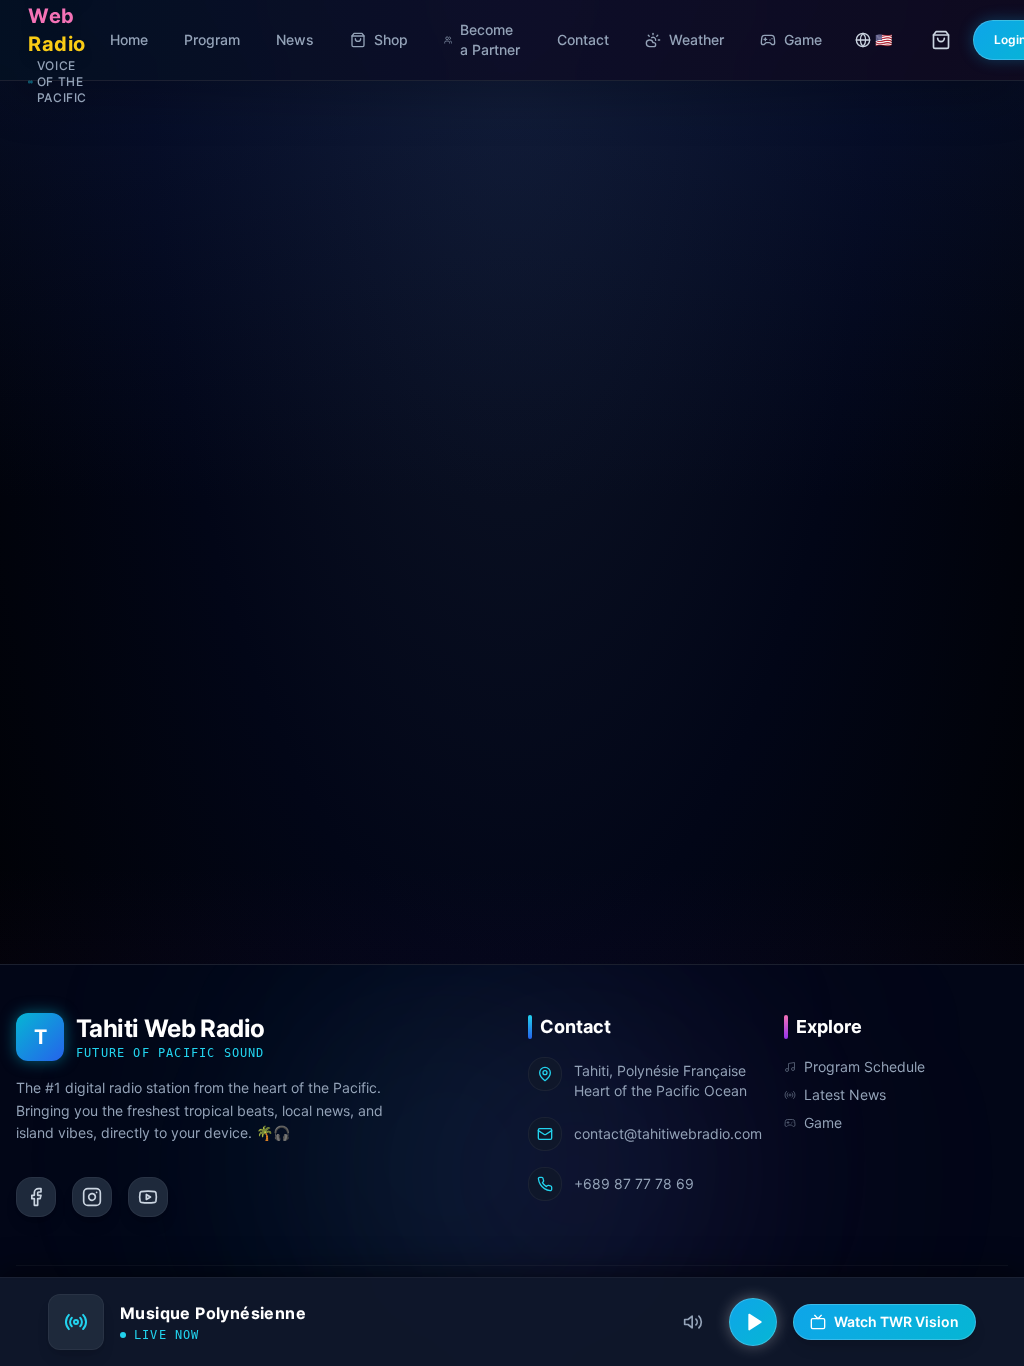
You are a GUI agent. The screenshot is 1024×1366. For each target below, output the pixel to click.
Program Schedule (864, 1066)
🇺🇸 (883, 39)
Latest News (845, 1094)
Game (823, 1122)
